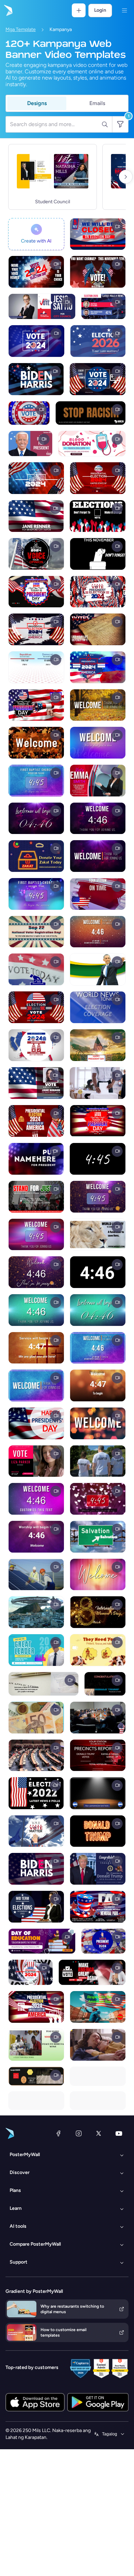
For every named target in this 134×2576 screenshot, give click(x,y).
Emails (97, 103)
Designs (37, 103)
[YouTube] (119, 2133)
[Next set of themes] (126, 177)
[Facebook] (58, 2133)
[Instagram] (79, 2133)
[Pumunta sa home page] (8, 10)
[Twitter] (99, 2133)
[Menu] (124, 10)
